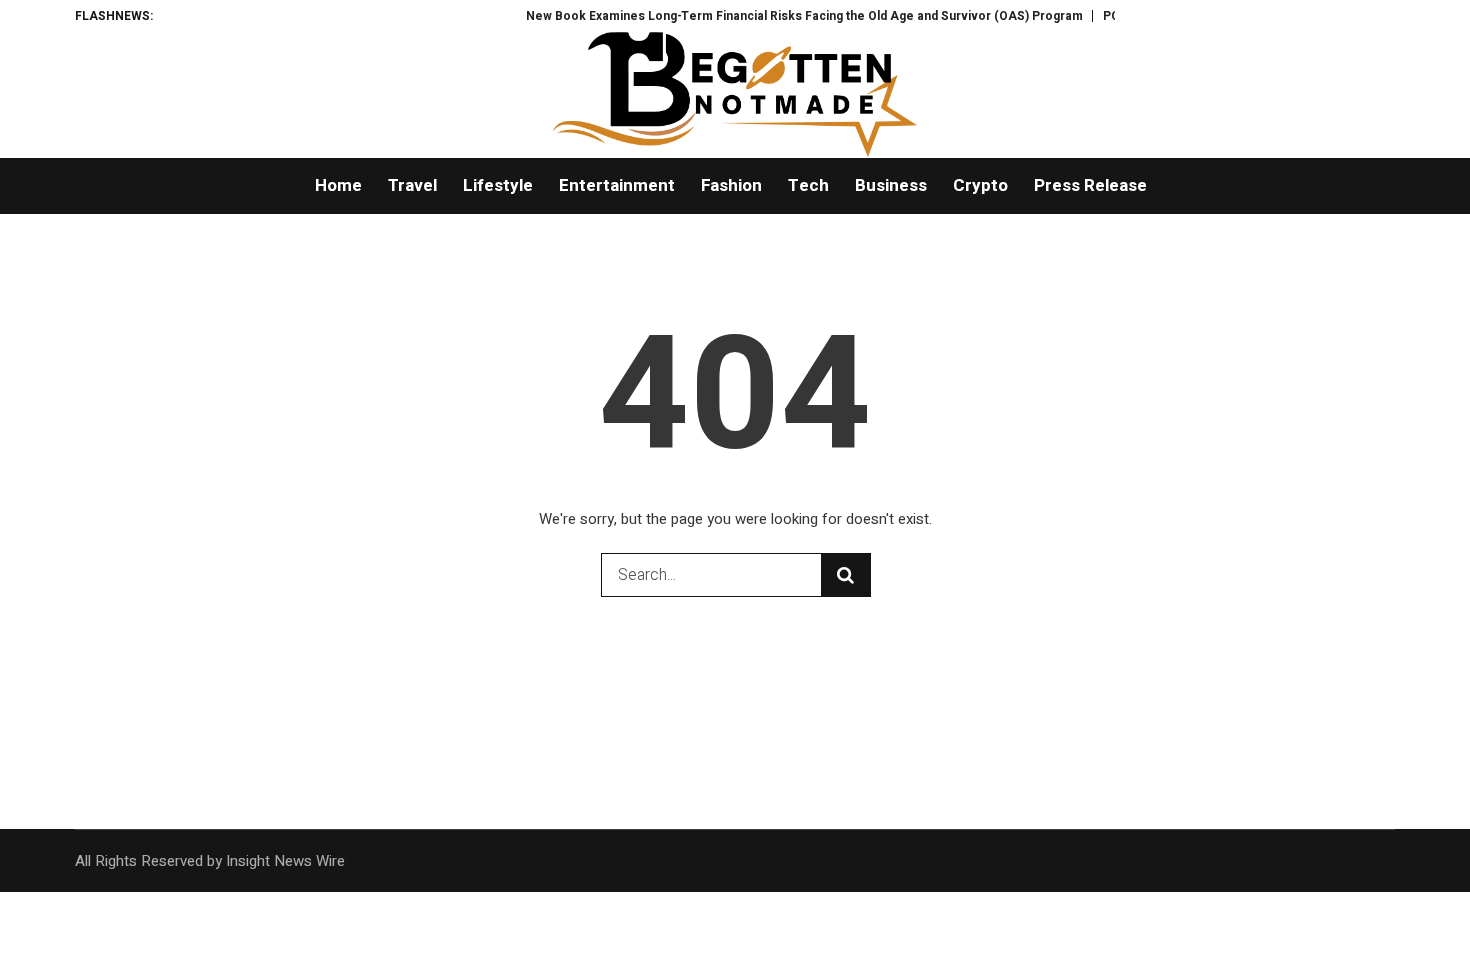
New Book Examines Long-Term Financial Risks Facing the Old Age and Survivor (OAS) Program (781, 16)
